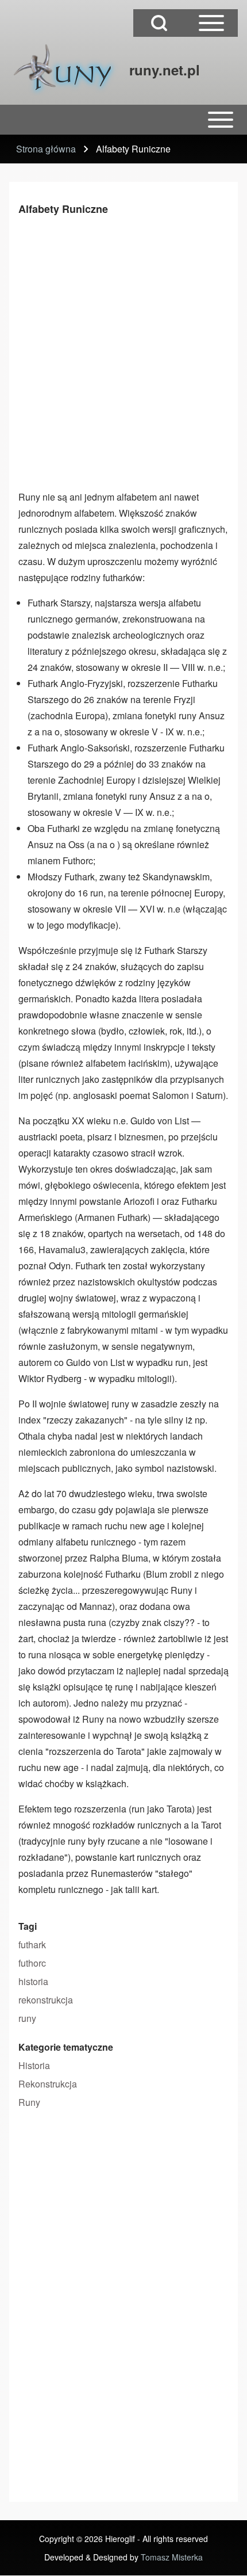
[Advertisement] (123, 350)
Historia (34, 2065)
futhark (32, 1945)
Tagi (28, 1926)
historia (33, 1981)
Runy (29, 2102)
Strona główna (46, 149)
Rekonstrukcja (48, 2084)
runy (27, 2018)
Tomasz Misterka (172, 2557)
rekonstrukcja (46, 2000)
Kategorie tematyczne (66, 2047)
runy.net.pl (165, 70)
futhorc (32, 1963)
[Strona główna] (66, 70)
